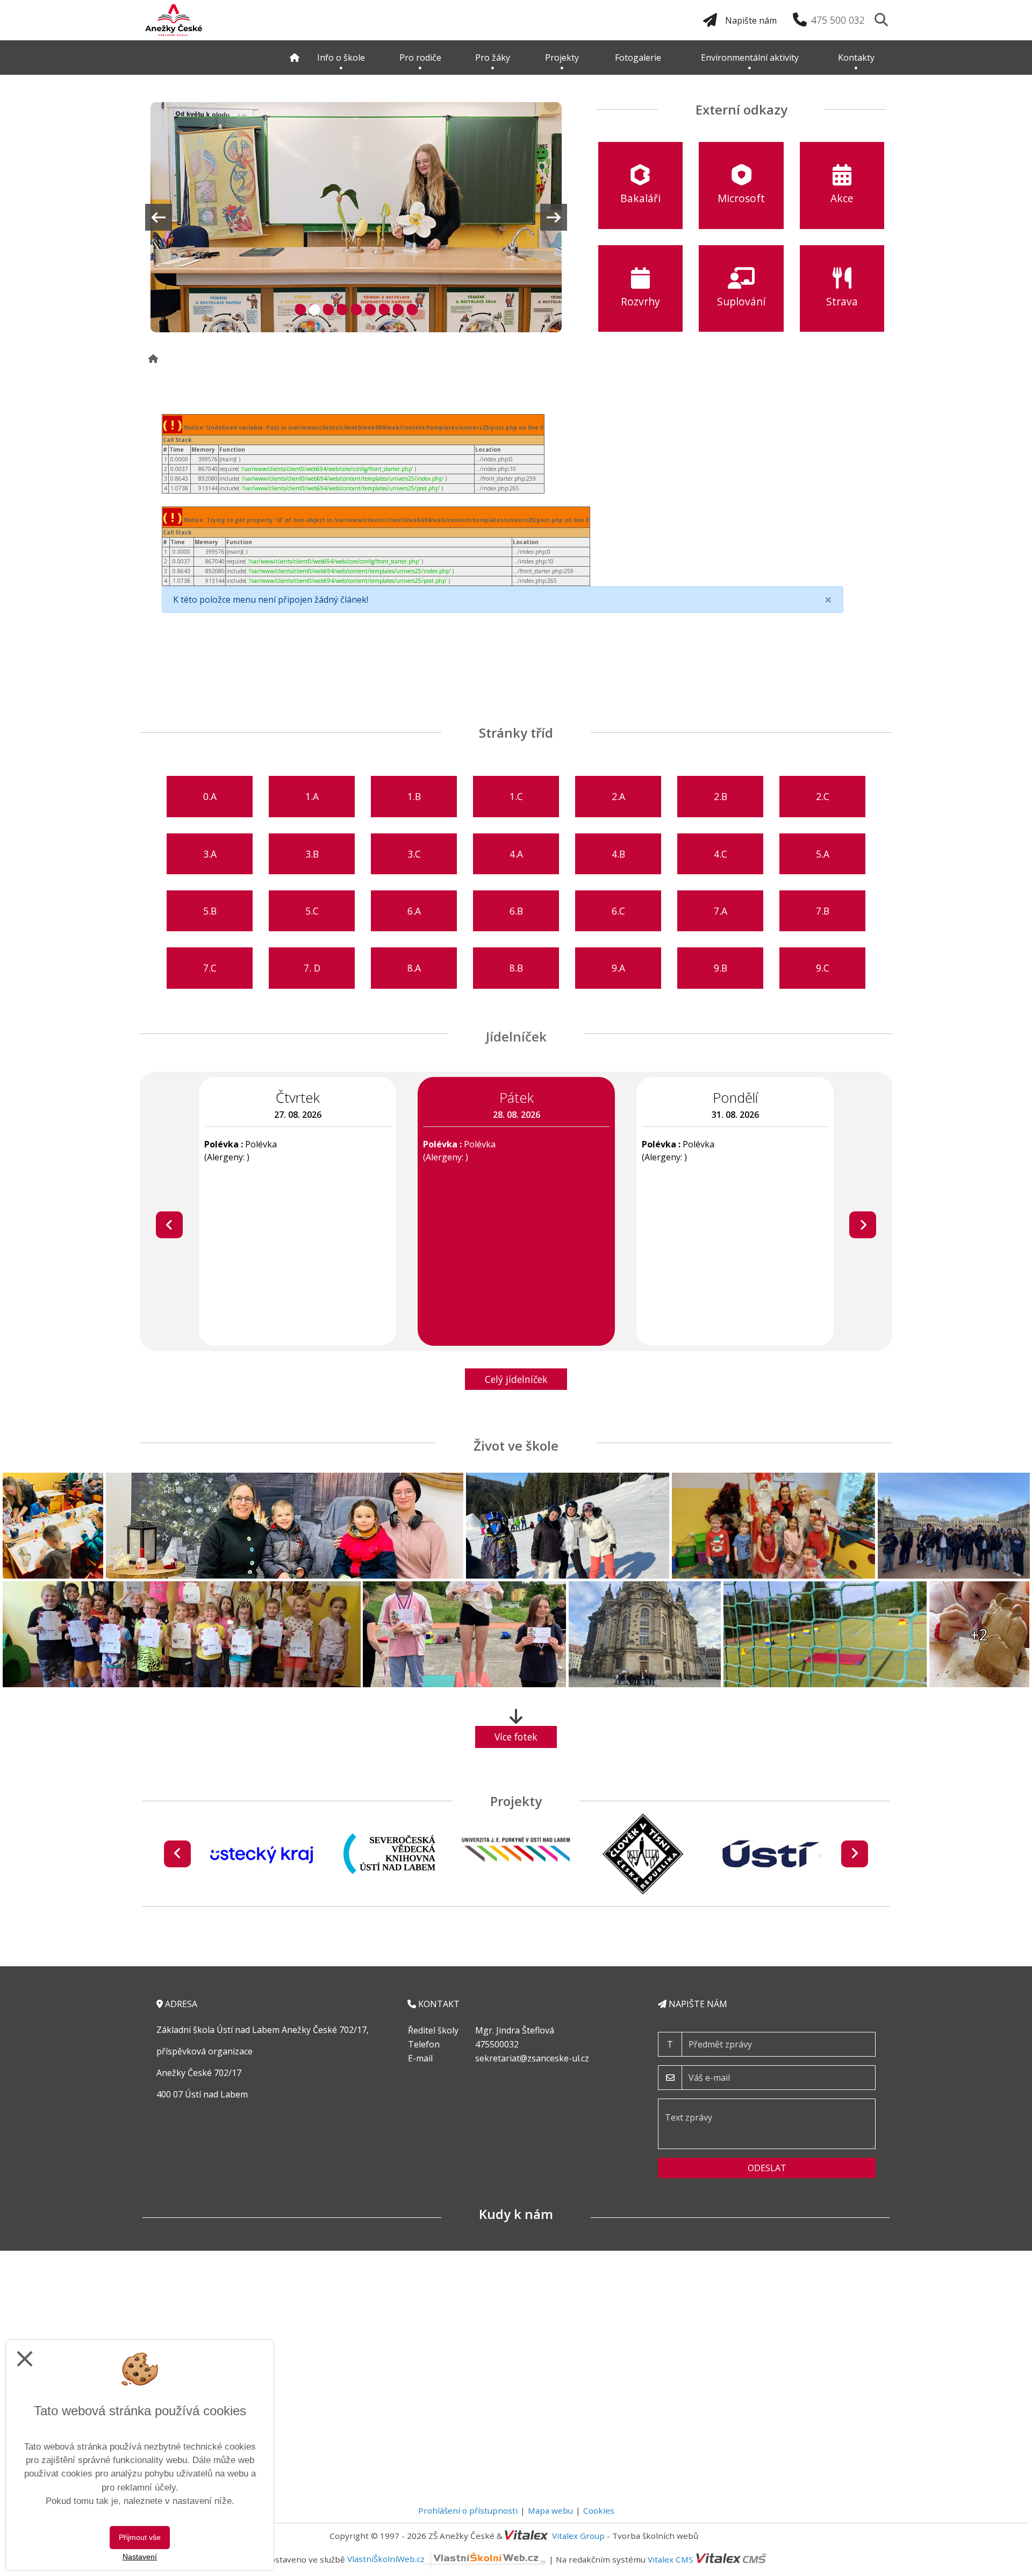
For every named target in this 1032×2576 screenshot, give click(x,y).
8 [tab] (397, 308)
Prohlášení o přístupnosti (468, 2510)
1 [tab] (299, 308)
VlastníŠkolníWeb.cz (386, 2559)
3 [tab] (327, 308)
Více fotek (516, 1737)
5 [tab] (355, 308)
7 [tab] (383, 308)
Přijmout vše (140, 2537)
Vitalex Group (578, 2536)
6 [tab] (369, 308)
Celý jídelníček (516, 1379)
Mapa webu (550, 2510)
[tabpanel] (356, 217)
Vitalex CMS (671, 2559)
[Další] (863, 1225)
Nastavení (140, 2557)
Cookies (599, 2510)
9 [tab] (411, 308)
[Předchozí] (169, 1225)
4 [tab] (341, 308)
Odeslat (767, 2168)
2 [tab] (313, 308)
